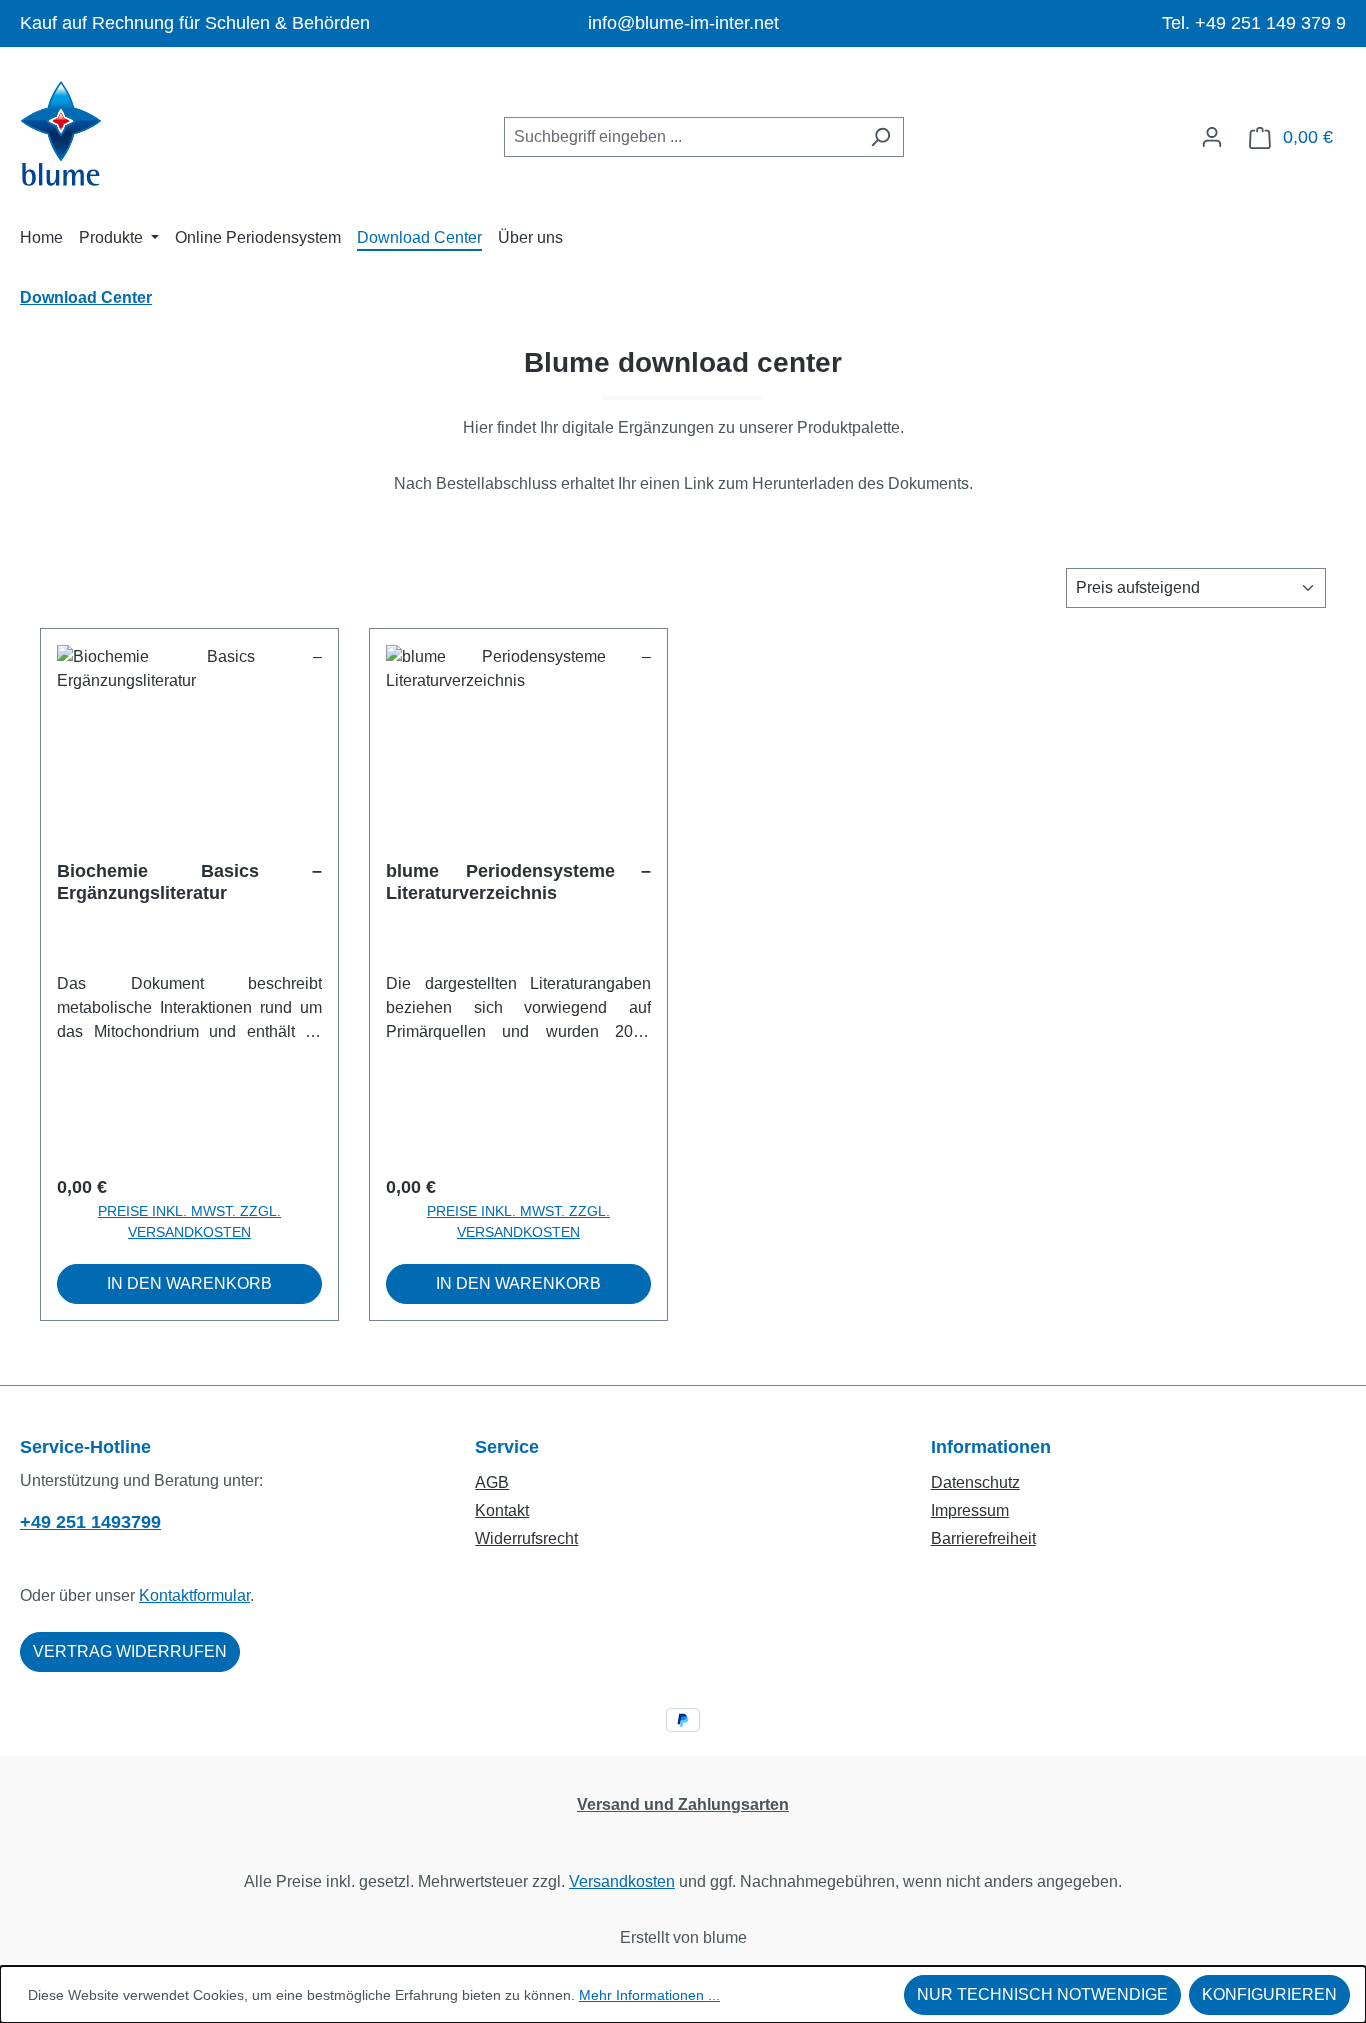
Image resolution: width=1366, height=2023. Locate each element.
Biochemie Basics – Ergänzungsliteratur (189, 882)
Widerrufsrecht (526, 1538)
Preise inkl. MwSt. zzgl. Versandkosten (189, 1221)
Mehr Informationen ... (649, 1995)
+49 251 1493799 (90, 1522)
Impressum (970, 1510)
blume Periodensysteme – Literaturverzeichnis (518, 882)
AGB (492, 1482)
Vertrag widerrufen (130, 1651)
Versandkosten (622, 1881)
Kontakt (502, 1510)
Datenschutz (975, 1482)
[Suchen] (880, 137)
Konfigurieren (1269, 1994)
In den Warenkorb (189, 1283)
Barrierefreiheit (983, 1538)
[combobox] (681, 137)
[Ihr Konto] (1212, 137)
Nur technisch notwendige (1042, 1994)
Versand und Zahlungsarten (683, 1804)
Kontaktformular (194, 1595)
